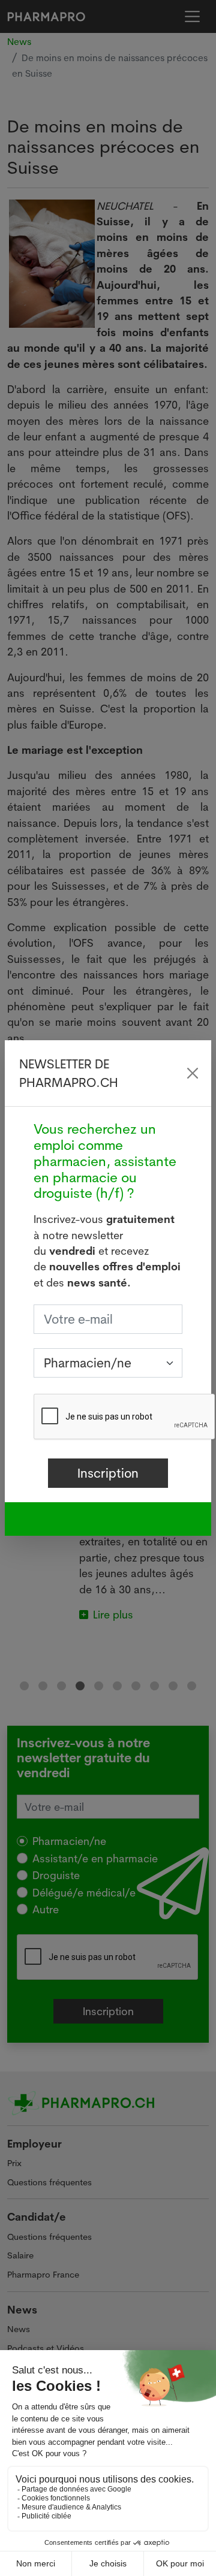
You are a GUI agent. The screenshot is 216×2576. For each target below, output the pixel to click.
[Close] (192, 1073)
